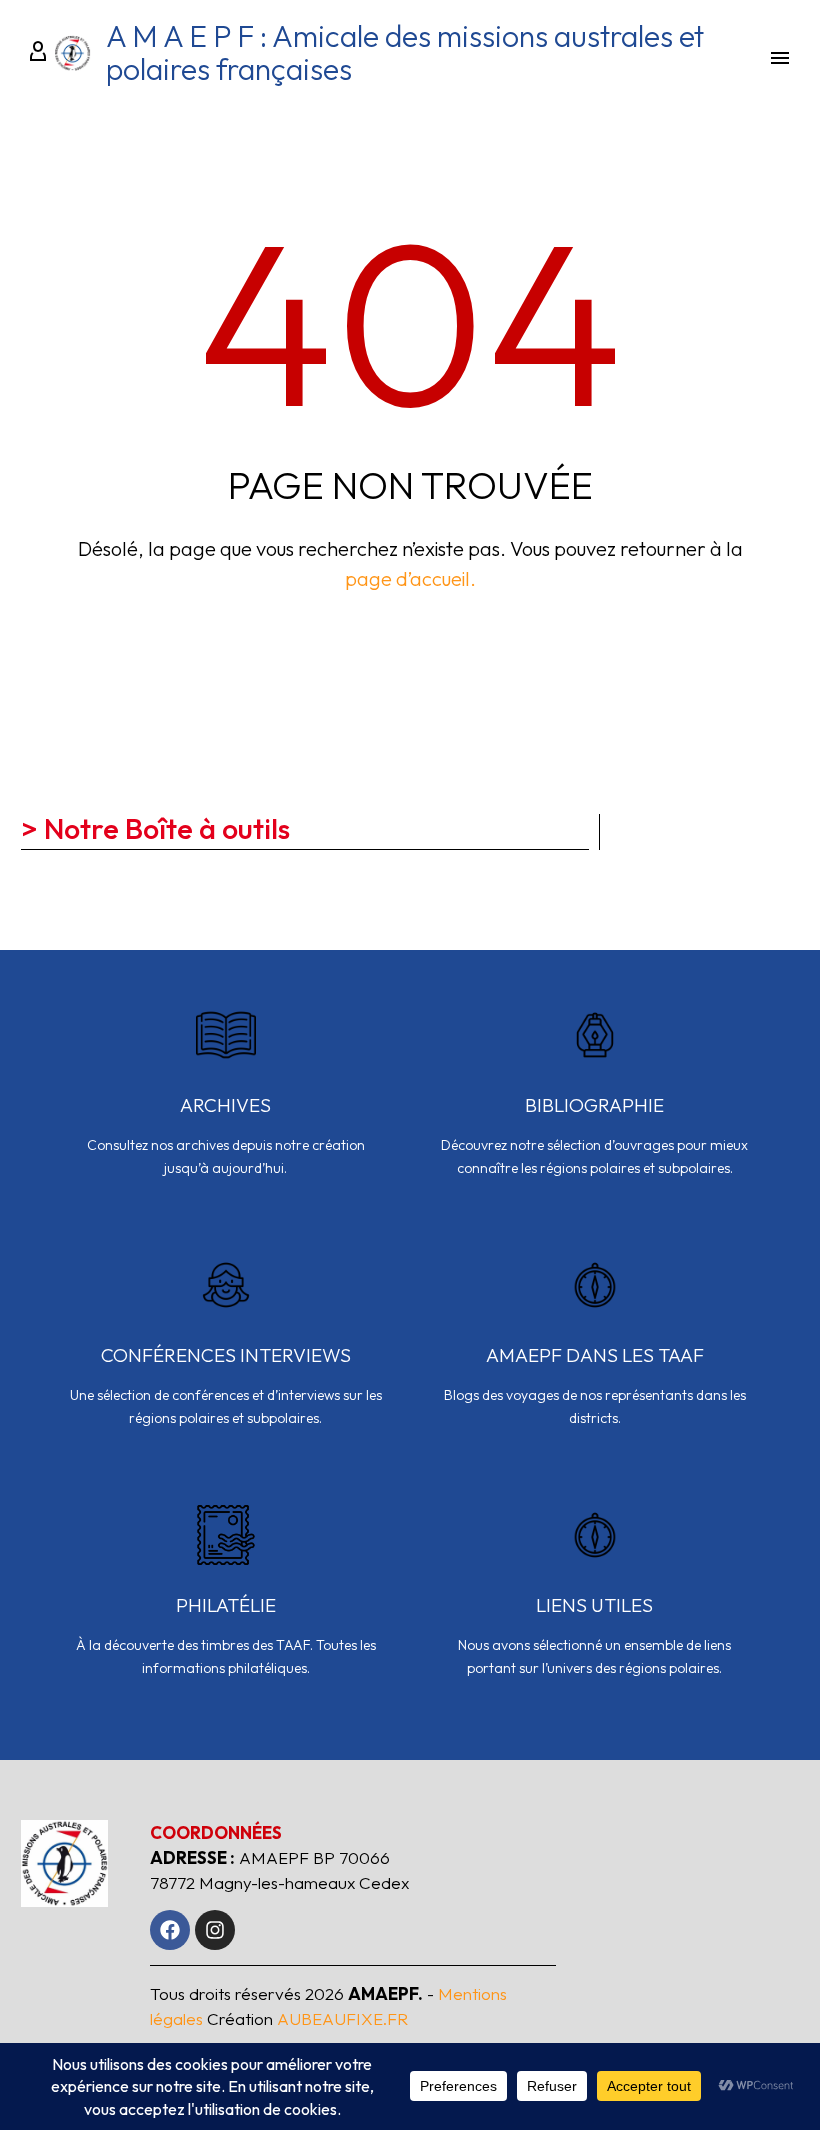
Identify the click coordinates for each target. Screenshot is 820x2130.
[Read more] (225, 1105)
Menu (780, 58)
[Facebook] (170, 1930)
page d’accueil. (410, 578)
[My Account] (35, 53)
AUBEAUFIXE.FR (342, 2018)
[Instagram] (215, 1930)
